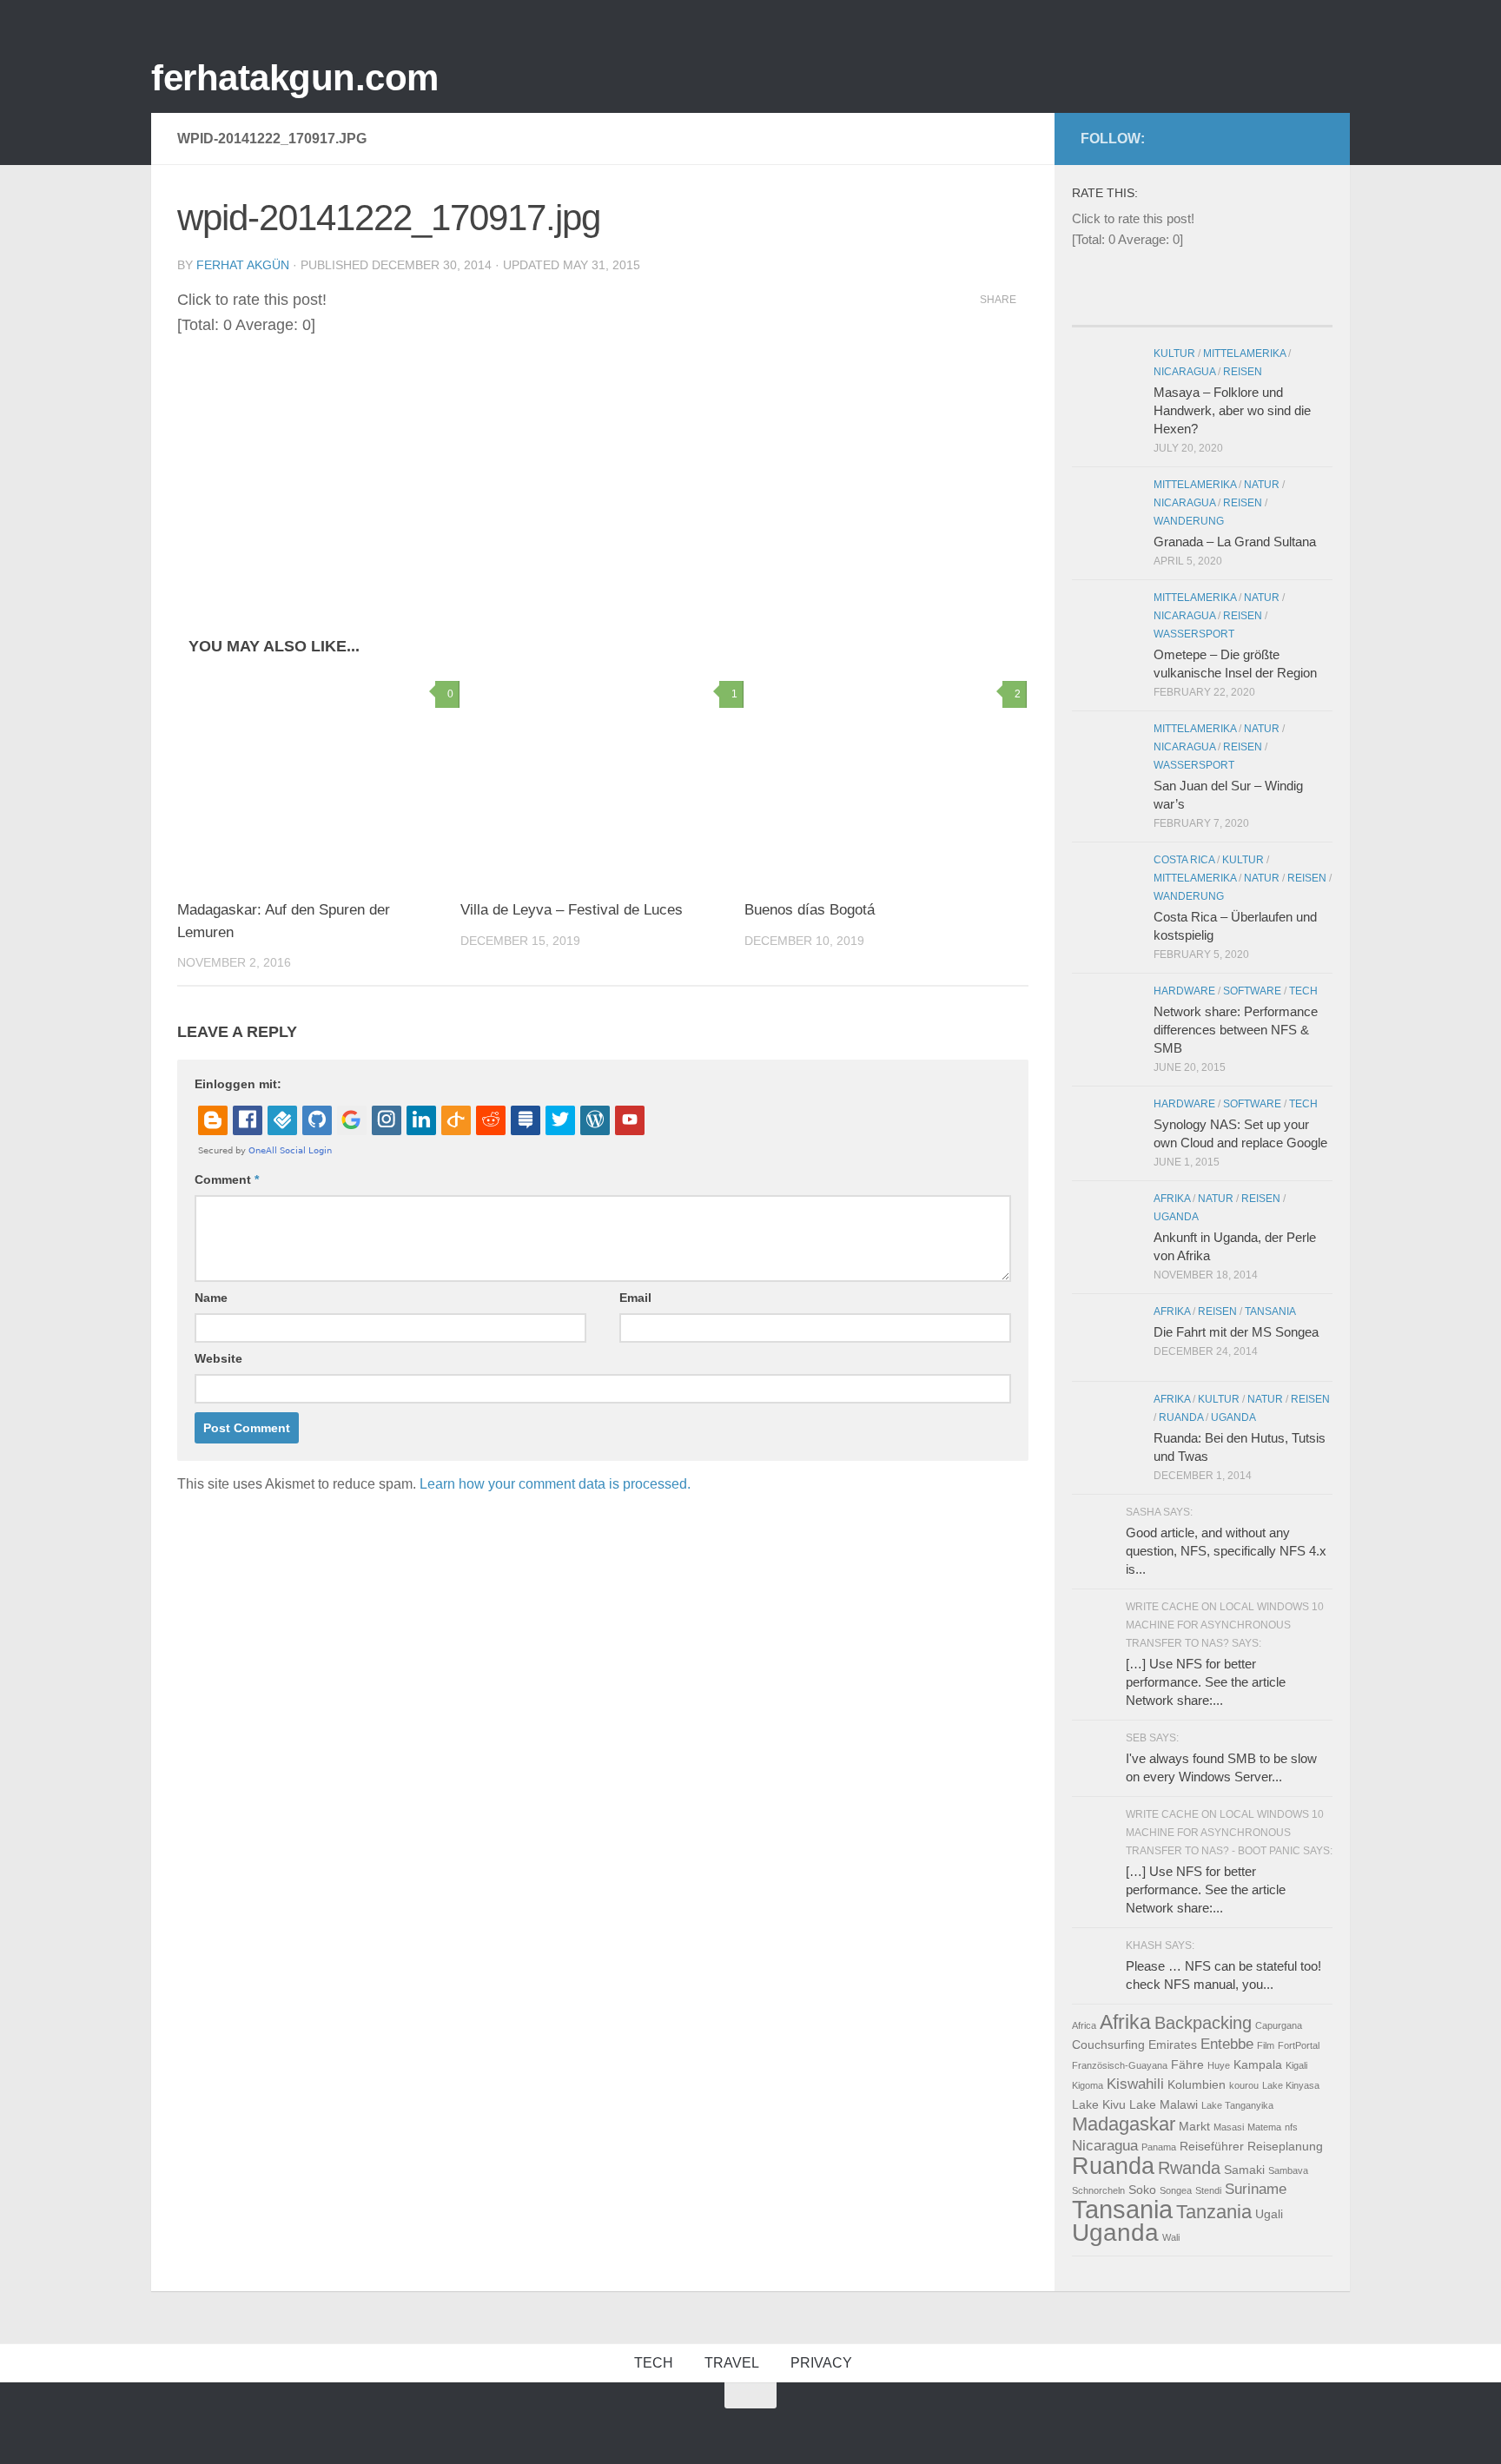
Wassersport (1194, 634)
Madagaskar (1124, 2124)
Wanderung (1189, 521)
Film (1266, 2045)
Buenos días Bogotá (810, 910)
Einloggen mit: (238, 1084)
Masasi (1229, 2127)
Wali (1171, 2237)
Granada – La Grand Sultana (1235, 542)
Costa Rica (1184, 860)
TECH (654, 2363)
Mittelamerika (1244, 353)
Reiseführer (1212, 2146)
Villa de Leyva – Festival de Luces (572, 910)
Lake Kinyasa (1291, 2085)
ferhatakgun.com (295, 78)
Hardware (1184, 991)
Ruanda (1181, 1417)
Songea (1176, 2190)
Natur (1262, 485)
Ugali (1269, 2214)
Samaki (1244, 2170)
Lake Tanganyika (1237, 2105)
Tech (1303, 991)
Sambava (1288, 2170)
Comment (227, 1179)
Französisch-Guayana (1120, 2065)
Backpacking (1203, 2023)
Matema (1264, 2127)
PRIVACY (821, 2363)
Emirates (1173, 2045)
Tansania (1270, 1311)
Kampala (1258, 2064)
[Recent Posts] (1104, 309)
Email (635, 1298)
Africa (1084, 2025)
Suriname (1256, 2189)
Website (218, 1358)
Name (211, 1298)
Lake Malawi (1164, 2104)
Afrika (1172, 1199)
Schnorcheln (1098, 2190)
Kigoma (1088, 2085)
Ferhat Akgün (243, 265)
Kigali (1296, 2065)
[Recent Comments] (1235, 309)
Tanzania (1214, 2212)
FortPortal (1299, 2045)
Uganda (1176, 1217)
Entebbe (1227, 2044)
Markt (1194, 2126)
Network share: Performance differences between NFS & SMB (1236, 1030)
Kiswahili (1135, 2084)
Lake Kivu (1099, 2104)
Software (1252, 991)
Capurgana (1279, 2025)
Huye (1219, 2065)
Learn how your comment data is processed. (555, 1484)
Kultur (1174, 353)
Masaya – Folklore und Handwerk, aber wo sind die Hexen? (1232, 410)
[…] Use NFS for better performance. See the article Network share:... (1206, 1682)
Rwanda (1189, 2168)
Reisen (1243, 372)
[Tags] (1300, 309)
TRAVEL (732, 2363)
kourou (1244, 2085)
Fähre (1187, 2064)
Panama (1159, 2147)
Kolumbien (1197, 2084)
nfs (1291, 2127)
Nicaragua (1184, 372)
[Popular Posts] (1170, 309)
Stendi (1208, 2190)
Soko (1142, 2190)
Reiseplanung (1285, 2146)
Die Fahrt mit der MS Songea (1236, 1332)
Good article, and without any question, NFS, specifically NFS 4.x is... (1226, 1551)
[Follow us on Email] (1321, 135)
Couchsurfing (1108, 2045)
